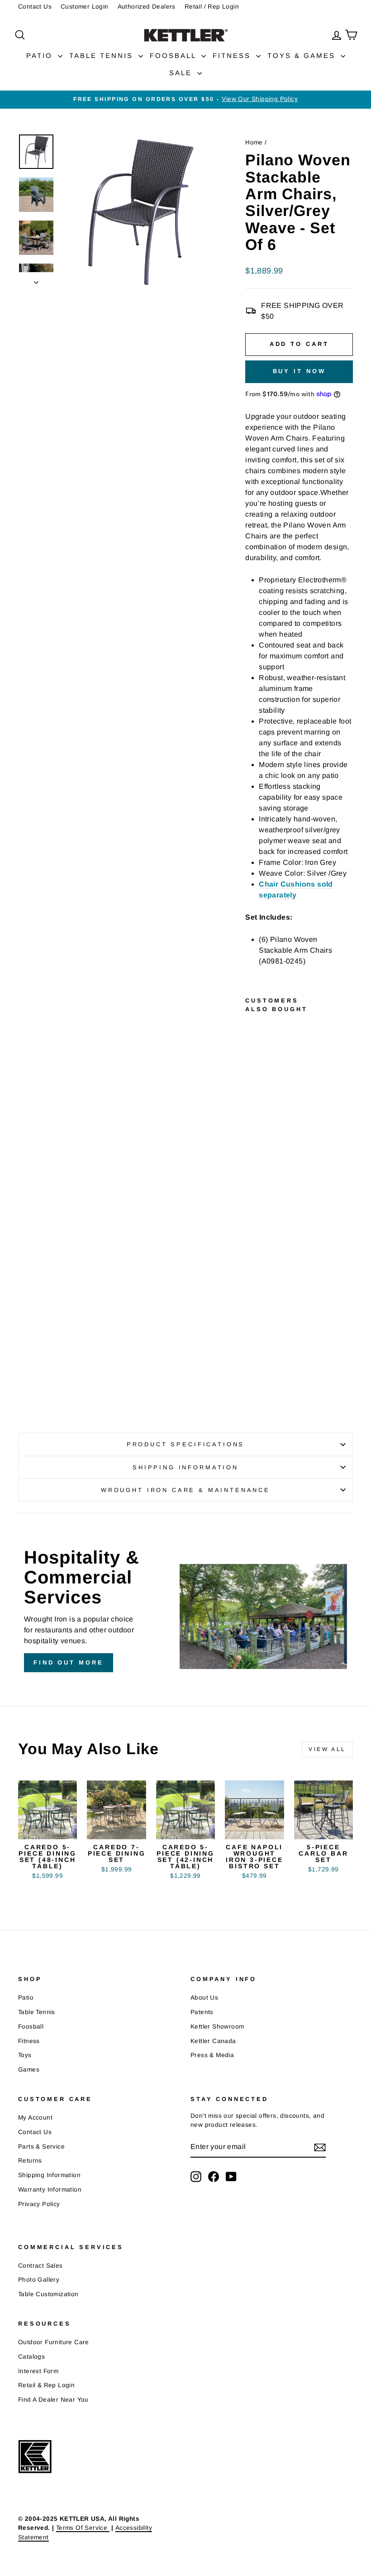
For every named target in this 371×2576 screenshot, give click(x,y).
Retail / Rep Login (212, 7)
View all (327, 1749)
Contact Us (35, 7)
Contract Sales (40, 2266)
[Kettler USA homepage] (99, 2457)
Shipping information (185, 1467)
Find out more (69, 1662)
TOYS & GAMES (303, 55)
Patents (202, 2012)
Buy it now (299, 371)
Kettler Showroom (217, 2027)
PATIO (41, 55)
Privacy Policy (39, 2204)
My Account (35, 2118)
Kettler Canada (213, 2041)
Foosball (31, 2027)
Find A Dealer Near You (53, 2400)
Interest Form (38, 2371)
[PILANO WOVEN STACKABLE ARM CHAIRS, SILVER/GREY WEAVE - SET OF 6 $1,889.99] (254, 1199)
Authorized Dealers (147, 7)
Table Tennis (37, 2012)
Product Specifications (185, 1444)
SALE (182, 73)
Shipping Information (49, 2175)
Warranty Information (50, 2190)
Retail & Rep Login (46, 2385)
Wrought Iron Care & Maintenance (185, 1490)
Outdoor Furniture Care (54, 2342)
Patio (26, 1998)
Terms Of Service (83, 2528)
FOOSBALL (174, 55)
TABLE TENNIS (103, 55)
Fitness (29, 2041)
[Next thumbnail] (36, 280)
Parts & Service (41, 2147)
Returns (30, 2161)
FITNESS (233, 55)
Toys (25, 2055)
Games (29, 2070)
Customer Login (85, 7)
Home (254, 142)
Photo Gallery (39, 2280)
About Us (204, 1998)
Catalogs (31, 2357)
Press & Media (212, 2055)
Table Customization (48, 2294)
